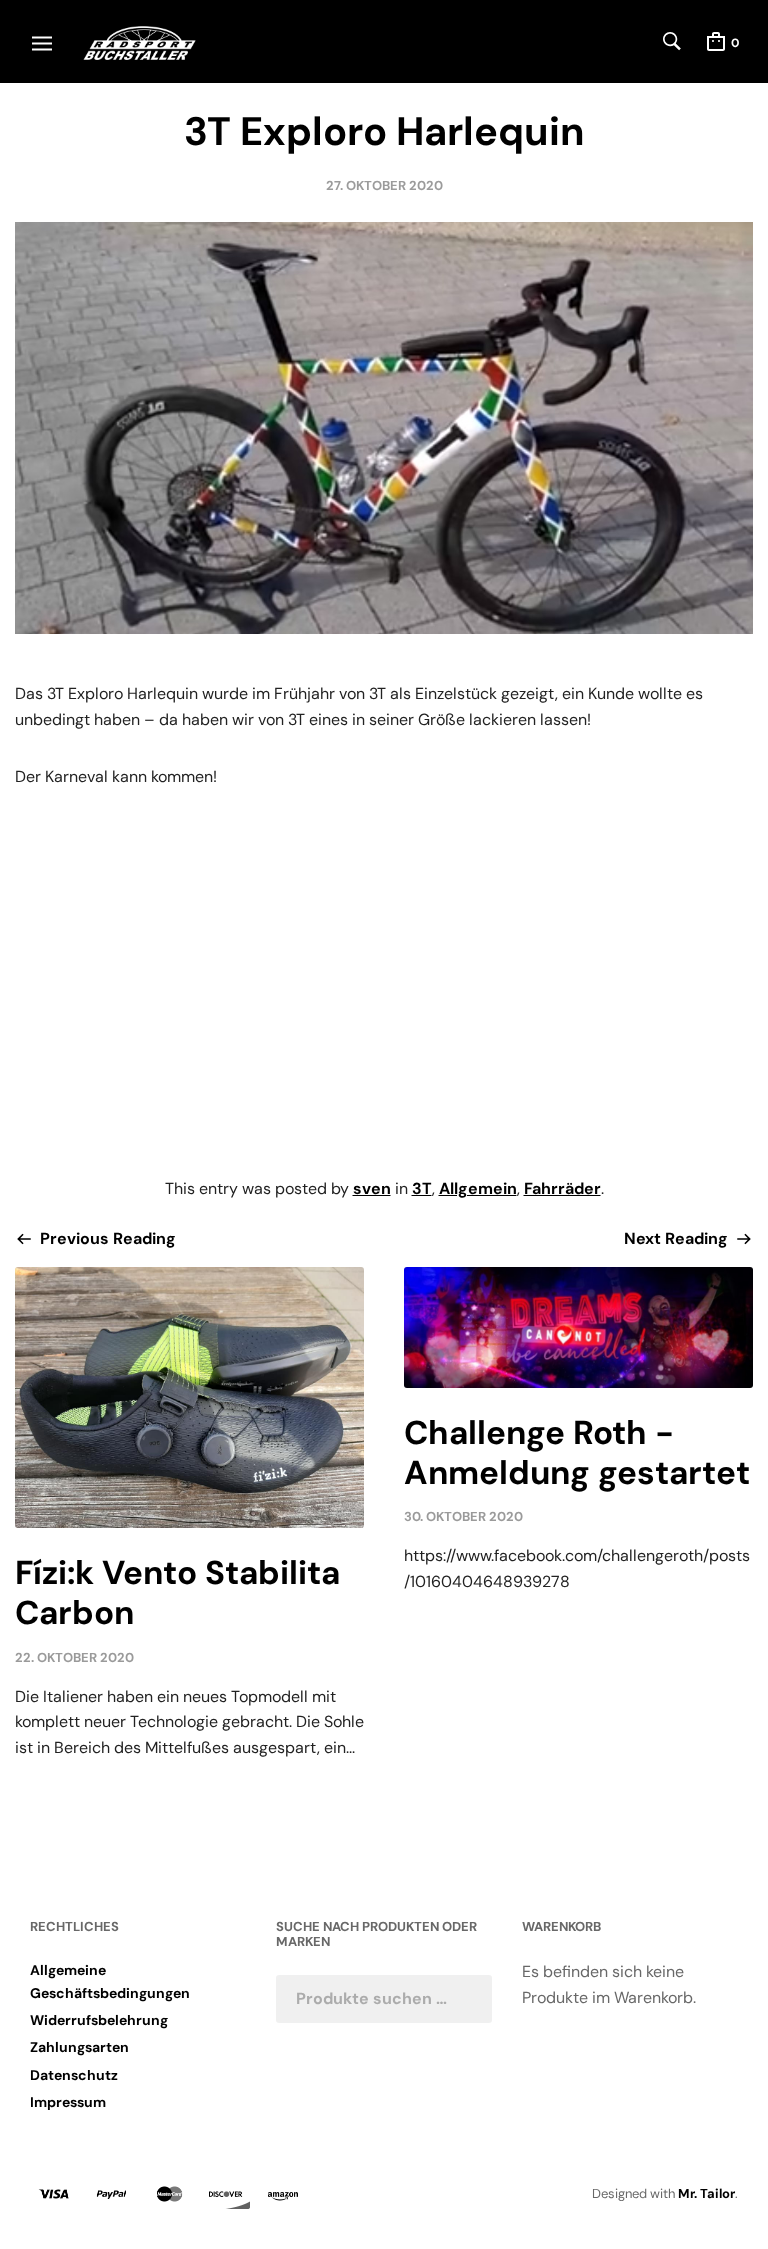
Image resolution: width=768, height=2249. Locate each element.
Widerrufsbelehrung (99, 2020)
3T (422, 1188)
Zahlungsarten (79, 2047)
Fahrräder (562, 1188)
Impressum (68, 2102)
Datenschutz (74, 2075)
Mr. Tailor (706, 2193)
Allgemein (478, 1188)
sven (372, 1188)
